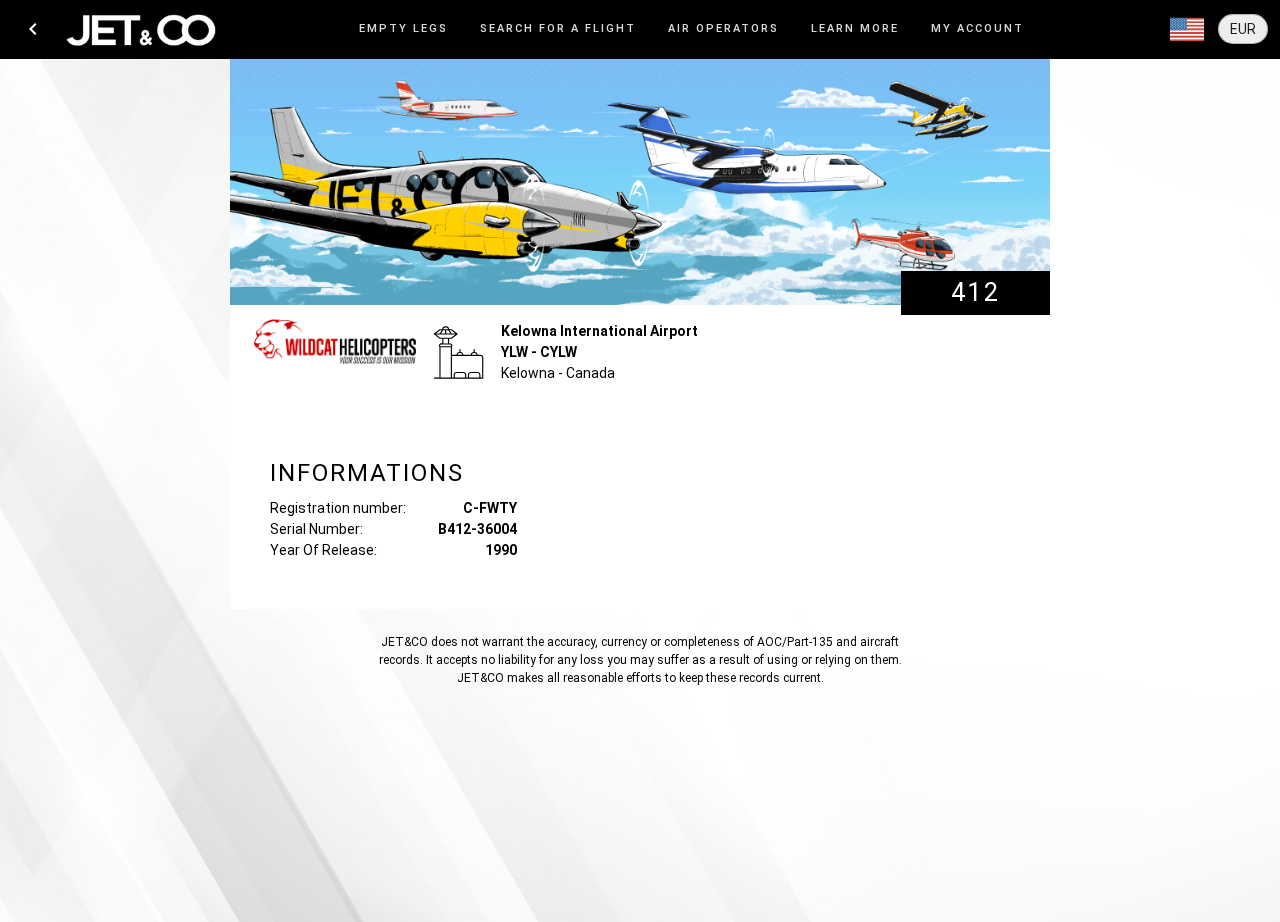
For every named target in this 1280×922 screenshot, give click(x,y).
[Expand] (1187, 30)
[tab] (403, 29)
